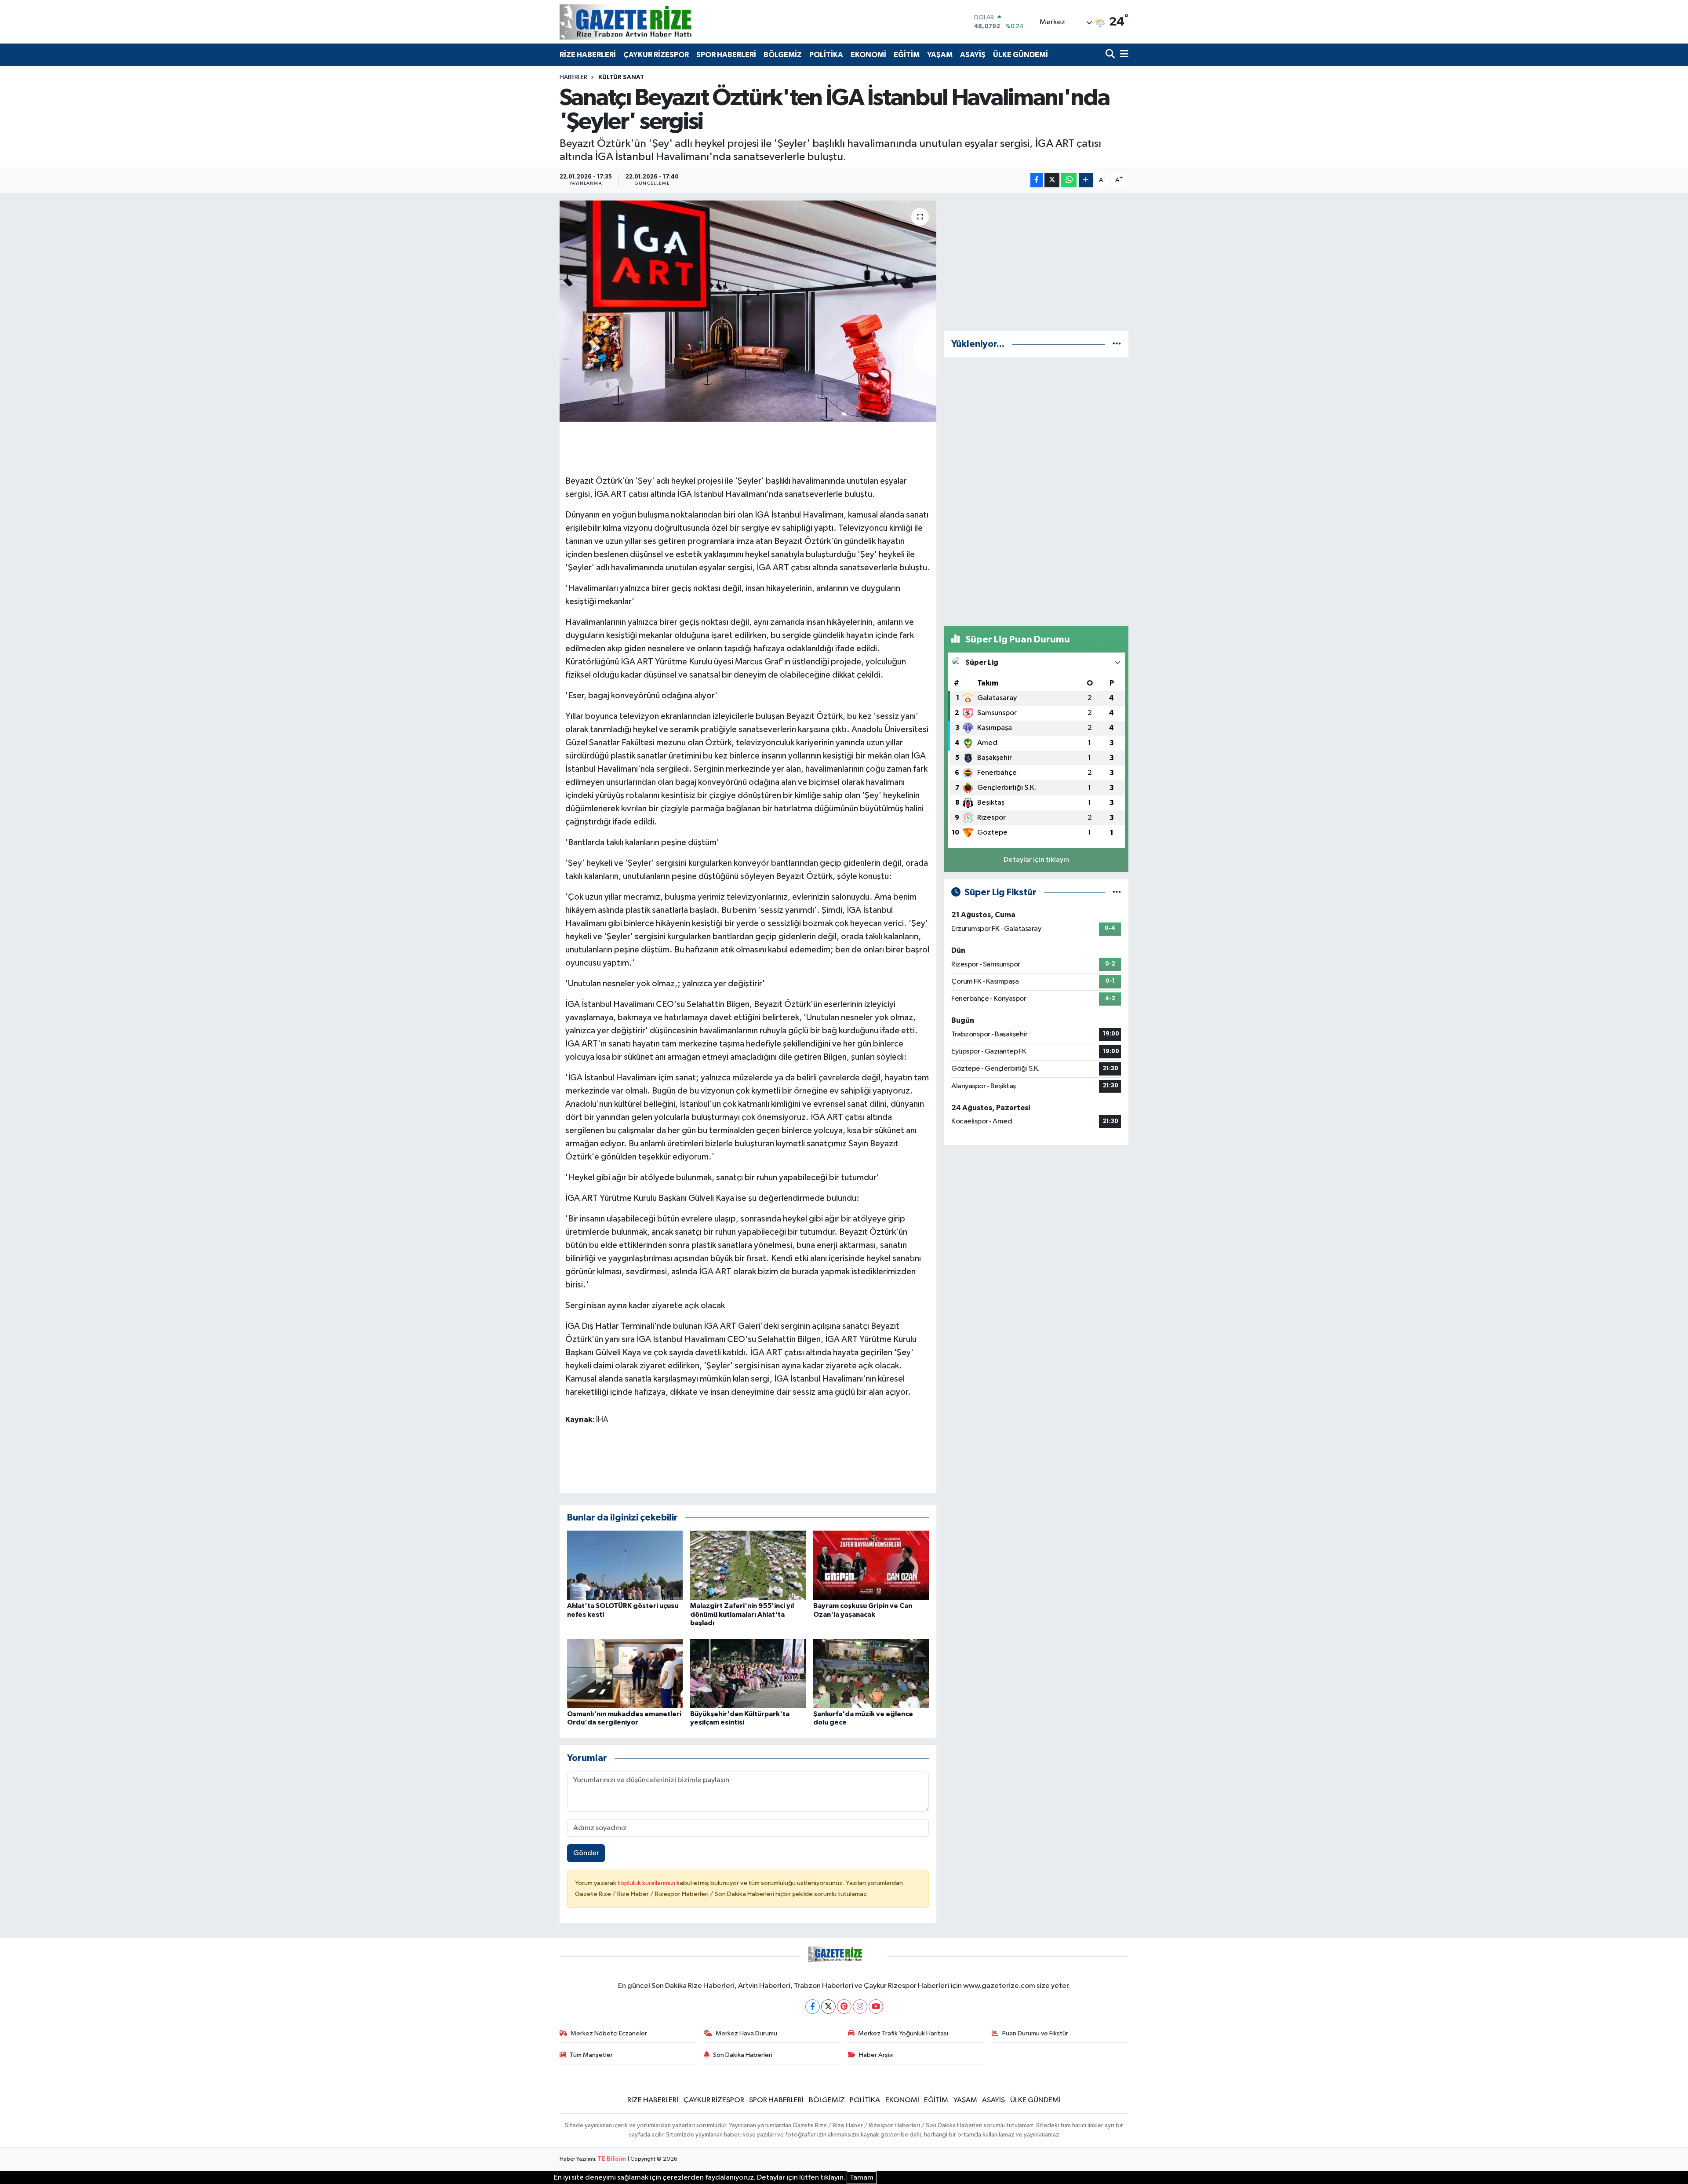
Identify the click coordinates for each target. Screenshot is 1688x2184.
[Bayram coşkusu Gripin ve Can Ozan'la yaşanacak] (871, 1565)
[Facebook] (813, 2007)
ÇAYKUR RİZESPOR (656, 55)
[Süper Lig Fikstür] (1117, 892)
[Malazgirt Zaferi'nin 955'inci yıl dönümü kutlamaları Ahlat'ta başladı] (748, 1565)
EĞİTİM (907, 55)
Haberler (573, 77)
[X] (828, 2007)
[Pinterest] (844, 2007)
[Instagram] (860, 2007)
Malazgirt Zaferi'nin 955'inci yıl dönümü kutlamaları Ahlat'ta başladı (742, 1614)
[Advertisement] (1036, 262)
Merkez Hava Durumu (746, 2033)
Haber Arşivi (876, 2055)
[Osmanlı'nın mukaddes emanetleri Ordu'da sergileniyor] (625, 1673)
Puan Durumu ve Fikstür (1035, 2033)
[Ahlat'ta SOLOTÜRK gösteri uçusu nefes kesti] (625, 1565)
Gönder (586, 1853)
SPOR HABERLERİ (726, 55)
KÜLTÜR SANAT (621, 77)
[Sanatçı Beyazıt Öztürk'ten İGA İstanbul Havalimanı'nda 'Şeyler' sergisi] (748, 311)
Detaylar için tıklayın (1036, 860)
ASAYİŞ (973, 55)
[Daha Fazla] (1086, 180)
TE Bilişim (612, 2159)
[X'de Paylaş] (1052, 180)
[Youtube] (876, 2007)
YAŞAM (940, 55)
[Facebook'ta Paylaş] (1037, 180)
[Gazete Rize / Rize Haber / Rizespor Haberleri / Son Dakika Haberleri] (648, 22)
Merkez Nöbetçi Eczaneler (609, 2033)
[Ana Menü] (1123, 55)
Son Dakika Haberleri (743, 2055)
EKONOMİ (868, 55)
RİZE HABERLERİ (588, 55)
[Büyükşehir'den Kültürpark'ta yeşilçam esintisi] (748, 1673)
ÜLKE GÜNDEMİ (1020, 55)
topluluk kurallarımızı (647, 1883)
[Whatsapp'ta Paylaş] (1069, 180)
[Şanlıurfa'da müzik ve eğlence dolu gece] (871, 1673)
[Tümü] (1117, 344)
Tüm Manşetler (591, 2055)
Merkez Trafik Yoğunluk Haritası (903, 2033)
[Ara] (1111, 55)
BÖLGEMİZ (783, 55)
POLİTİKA (826, 55)
